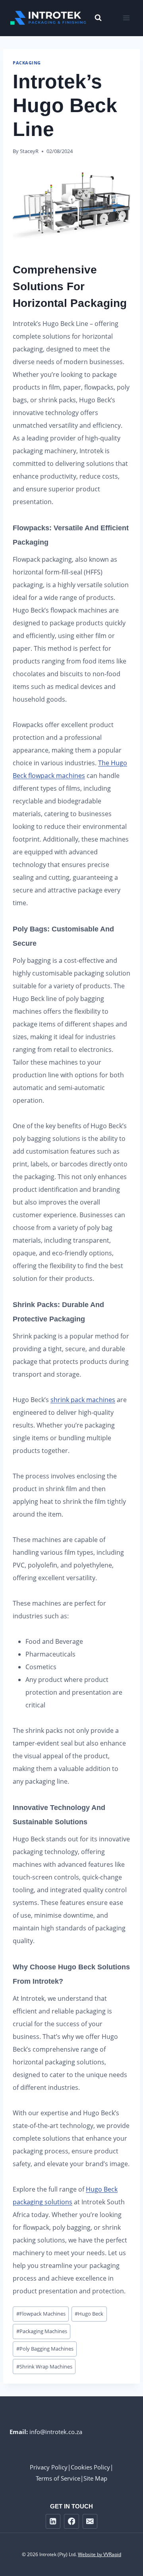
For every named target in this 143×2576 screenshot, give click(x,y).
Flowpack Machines (41, 2314)
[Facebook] (71, 2521)
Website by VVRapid (100, 2554)
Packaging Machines (42, 2331)
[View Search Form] (94, 18)
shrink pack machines (83, 1400)
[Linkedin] (53, 2521)
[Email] (90, 2521)
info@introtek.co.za (56, 2432)
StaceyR (29, 151)
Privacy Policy (49, 2467)
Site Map (95, 2478)
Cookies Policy (90, 2467)
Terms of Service (58, 2478)
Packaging (27, 63)
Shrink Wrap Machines (44, 2367)
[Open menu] (126, 18)
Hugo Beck (89, 2314)
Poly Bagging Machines (45, 2349)
